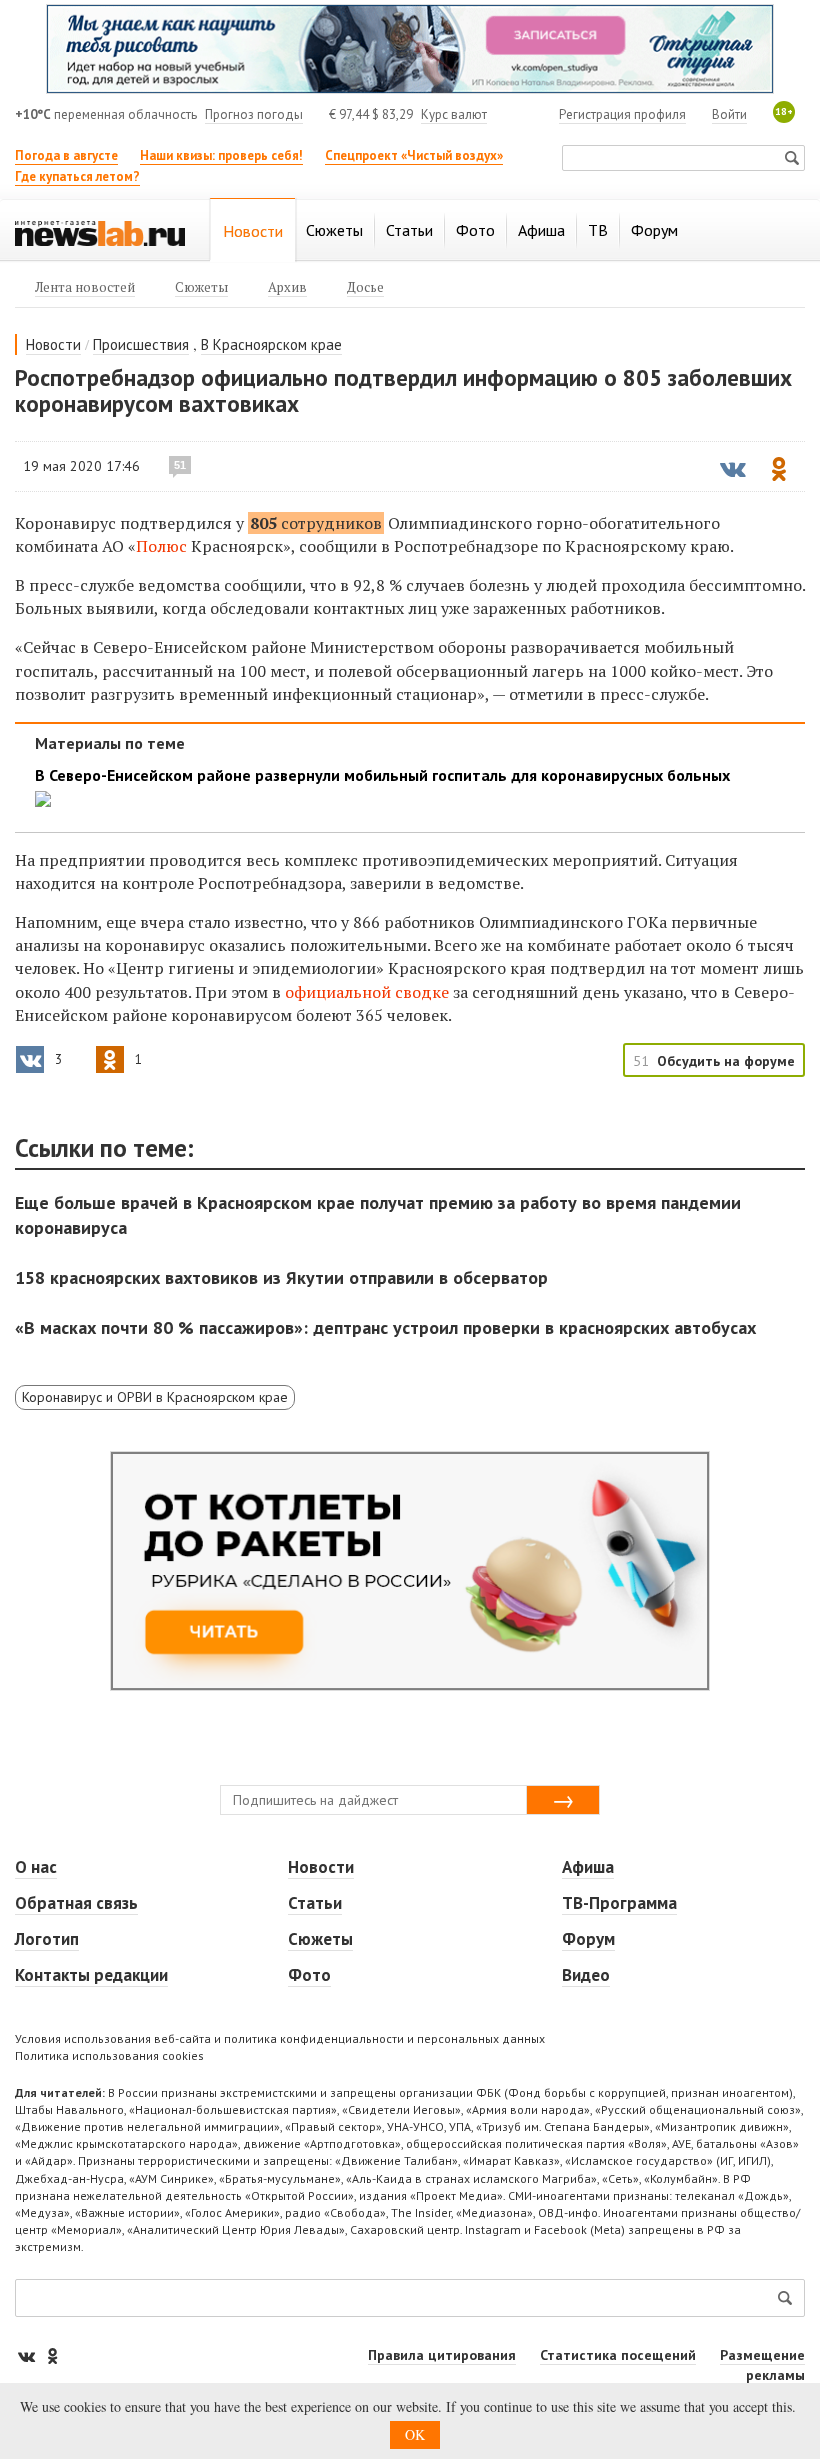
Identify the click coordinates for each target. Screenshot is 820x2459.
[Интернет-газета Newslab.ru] (100, 232)
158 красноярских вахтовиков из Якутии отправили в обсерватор (281, 1277)
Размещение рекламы (762, 2365)
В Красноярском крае (271, 344)
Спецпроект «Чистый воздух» (414, 155)
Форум (588, 1939)
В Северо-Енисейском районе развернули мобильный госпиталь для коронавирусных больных (382, 775)
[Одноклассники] (52, 2355)
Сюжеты (320, 1939)
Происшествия (141, 344)
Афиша (588, 1867)
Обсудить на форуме (726, 1061)
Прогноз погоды (254, 114)
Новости (53, 344)
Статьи (315, 1903)
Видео (586, 1975)
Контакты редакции (91, 1975)
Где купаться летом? (77, 176)
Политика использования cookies (109, 2055)
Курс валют (454, 114)
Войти (729, 114)
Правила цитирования (442, 2355)
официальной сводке (367, 992)
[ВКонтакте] (28, 2355)
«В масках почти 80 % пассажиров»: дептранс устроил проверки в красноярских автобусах (385, 1327)
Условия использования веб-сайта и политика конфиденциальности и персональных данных (280, 2038)
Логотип (47, 1939)
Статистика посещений (618, 2355)
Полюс (163, 546)
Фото (309, 1975)
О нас (36, 1867)
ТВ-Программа (619, 1903)
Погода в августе (66, 155)
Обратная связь (76, 1903)
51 (180, 465)
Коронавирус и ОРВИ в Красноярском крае (155, 1397)
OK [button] (415, 2434)
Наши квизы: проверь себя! (221, 155)
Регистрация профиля (622, 114)
